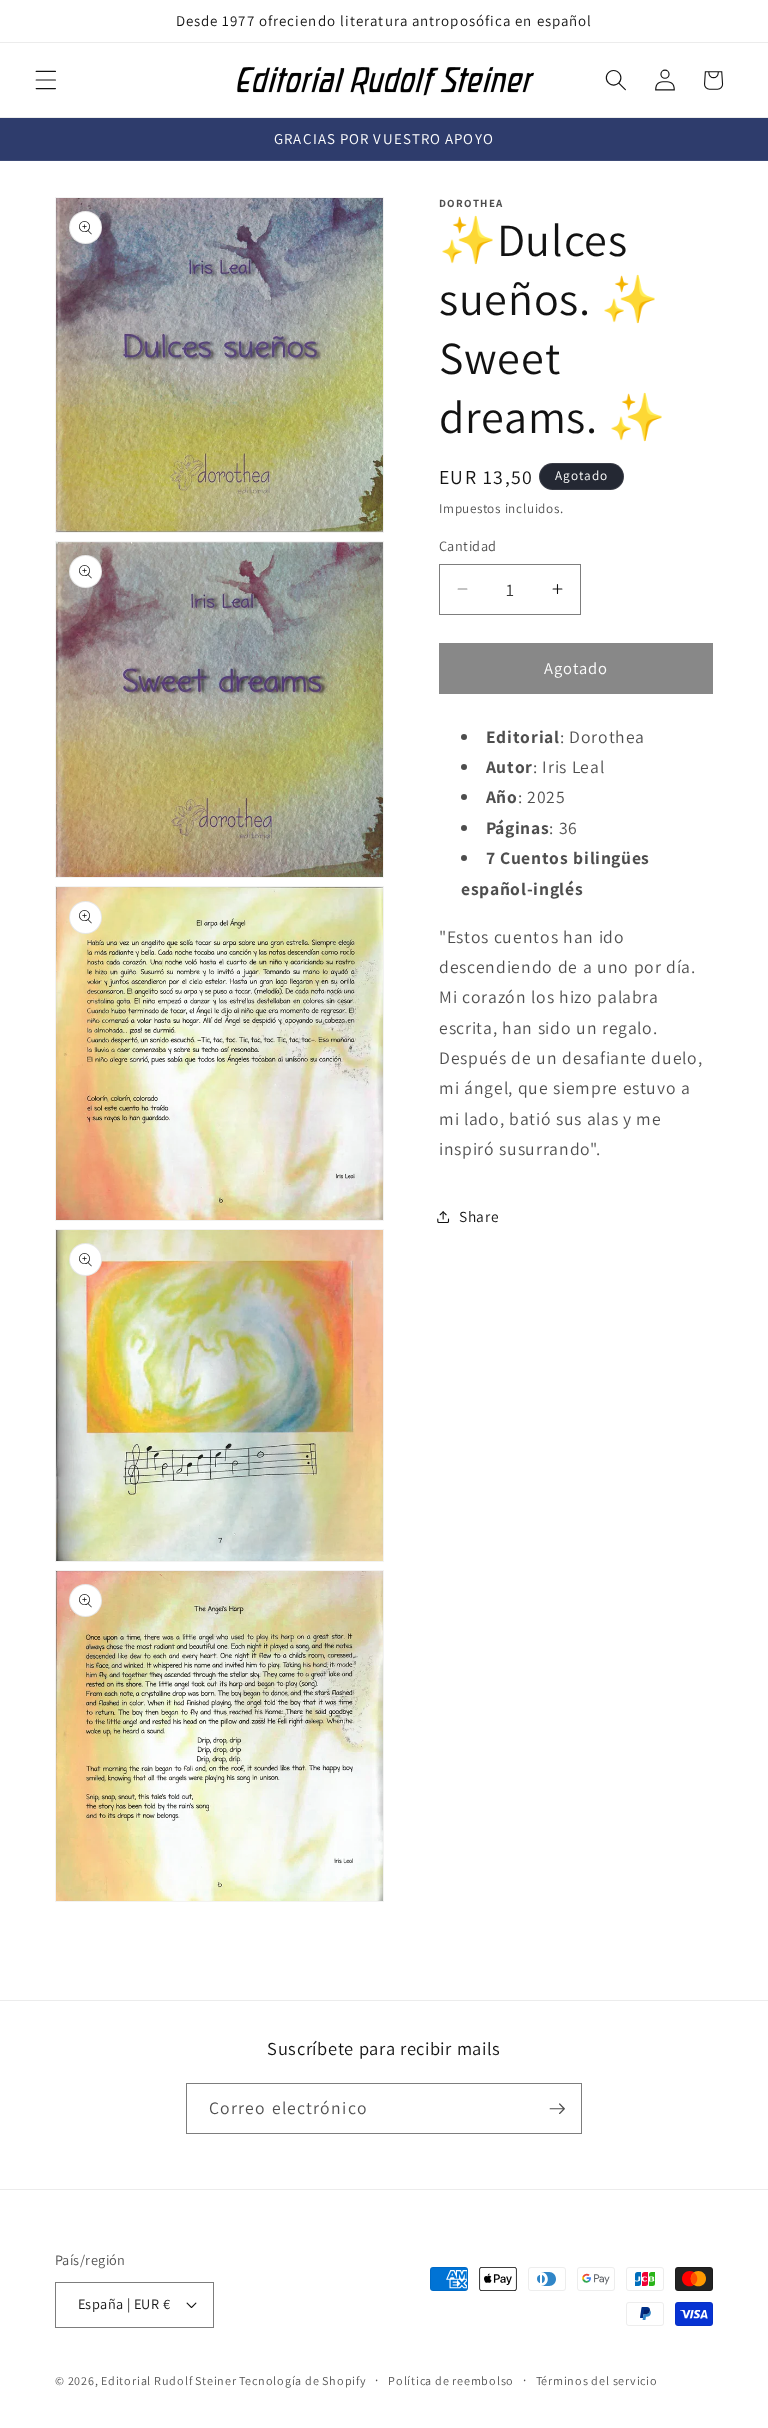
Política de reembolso (451, 2380)
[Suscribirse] (557, 2109)
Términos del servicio (597, 2380)
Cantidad (468, 545)
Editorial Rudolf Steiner (170, 2380)
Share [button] (479, 1216)
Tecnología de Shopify (302, 2380)
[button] (46, 80)
